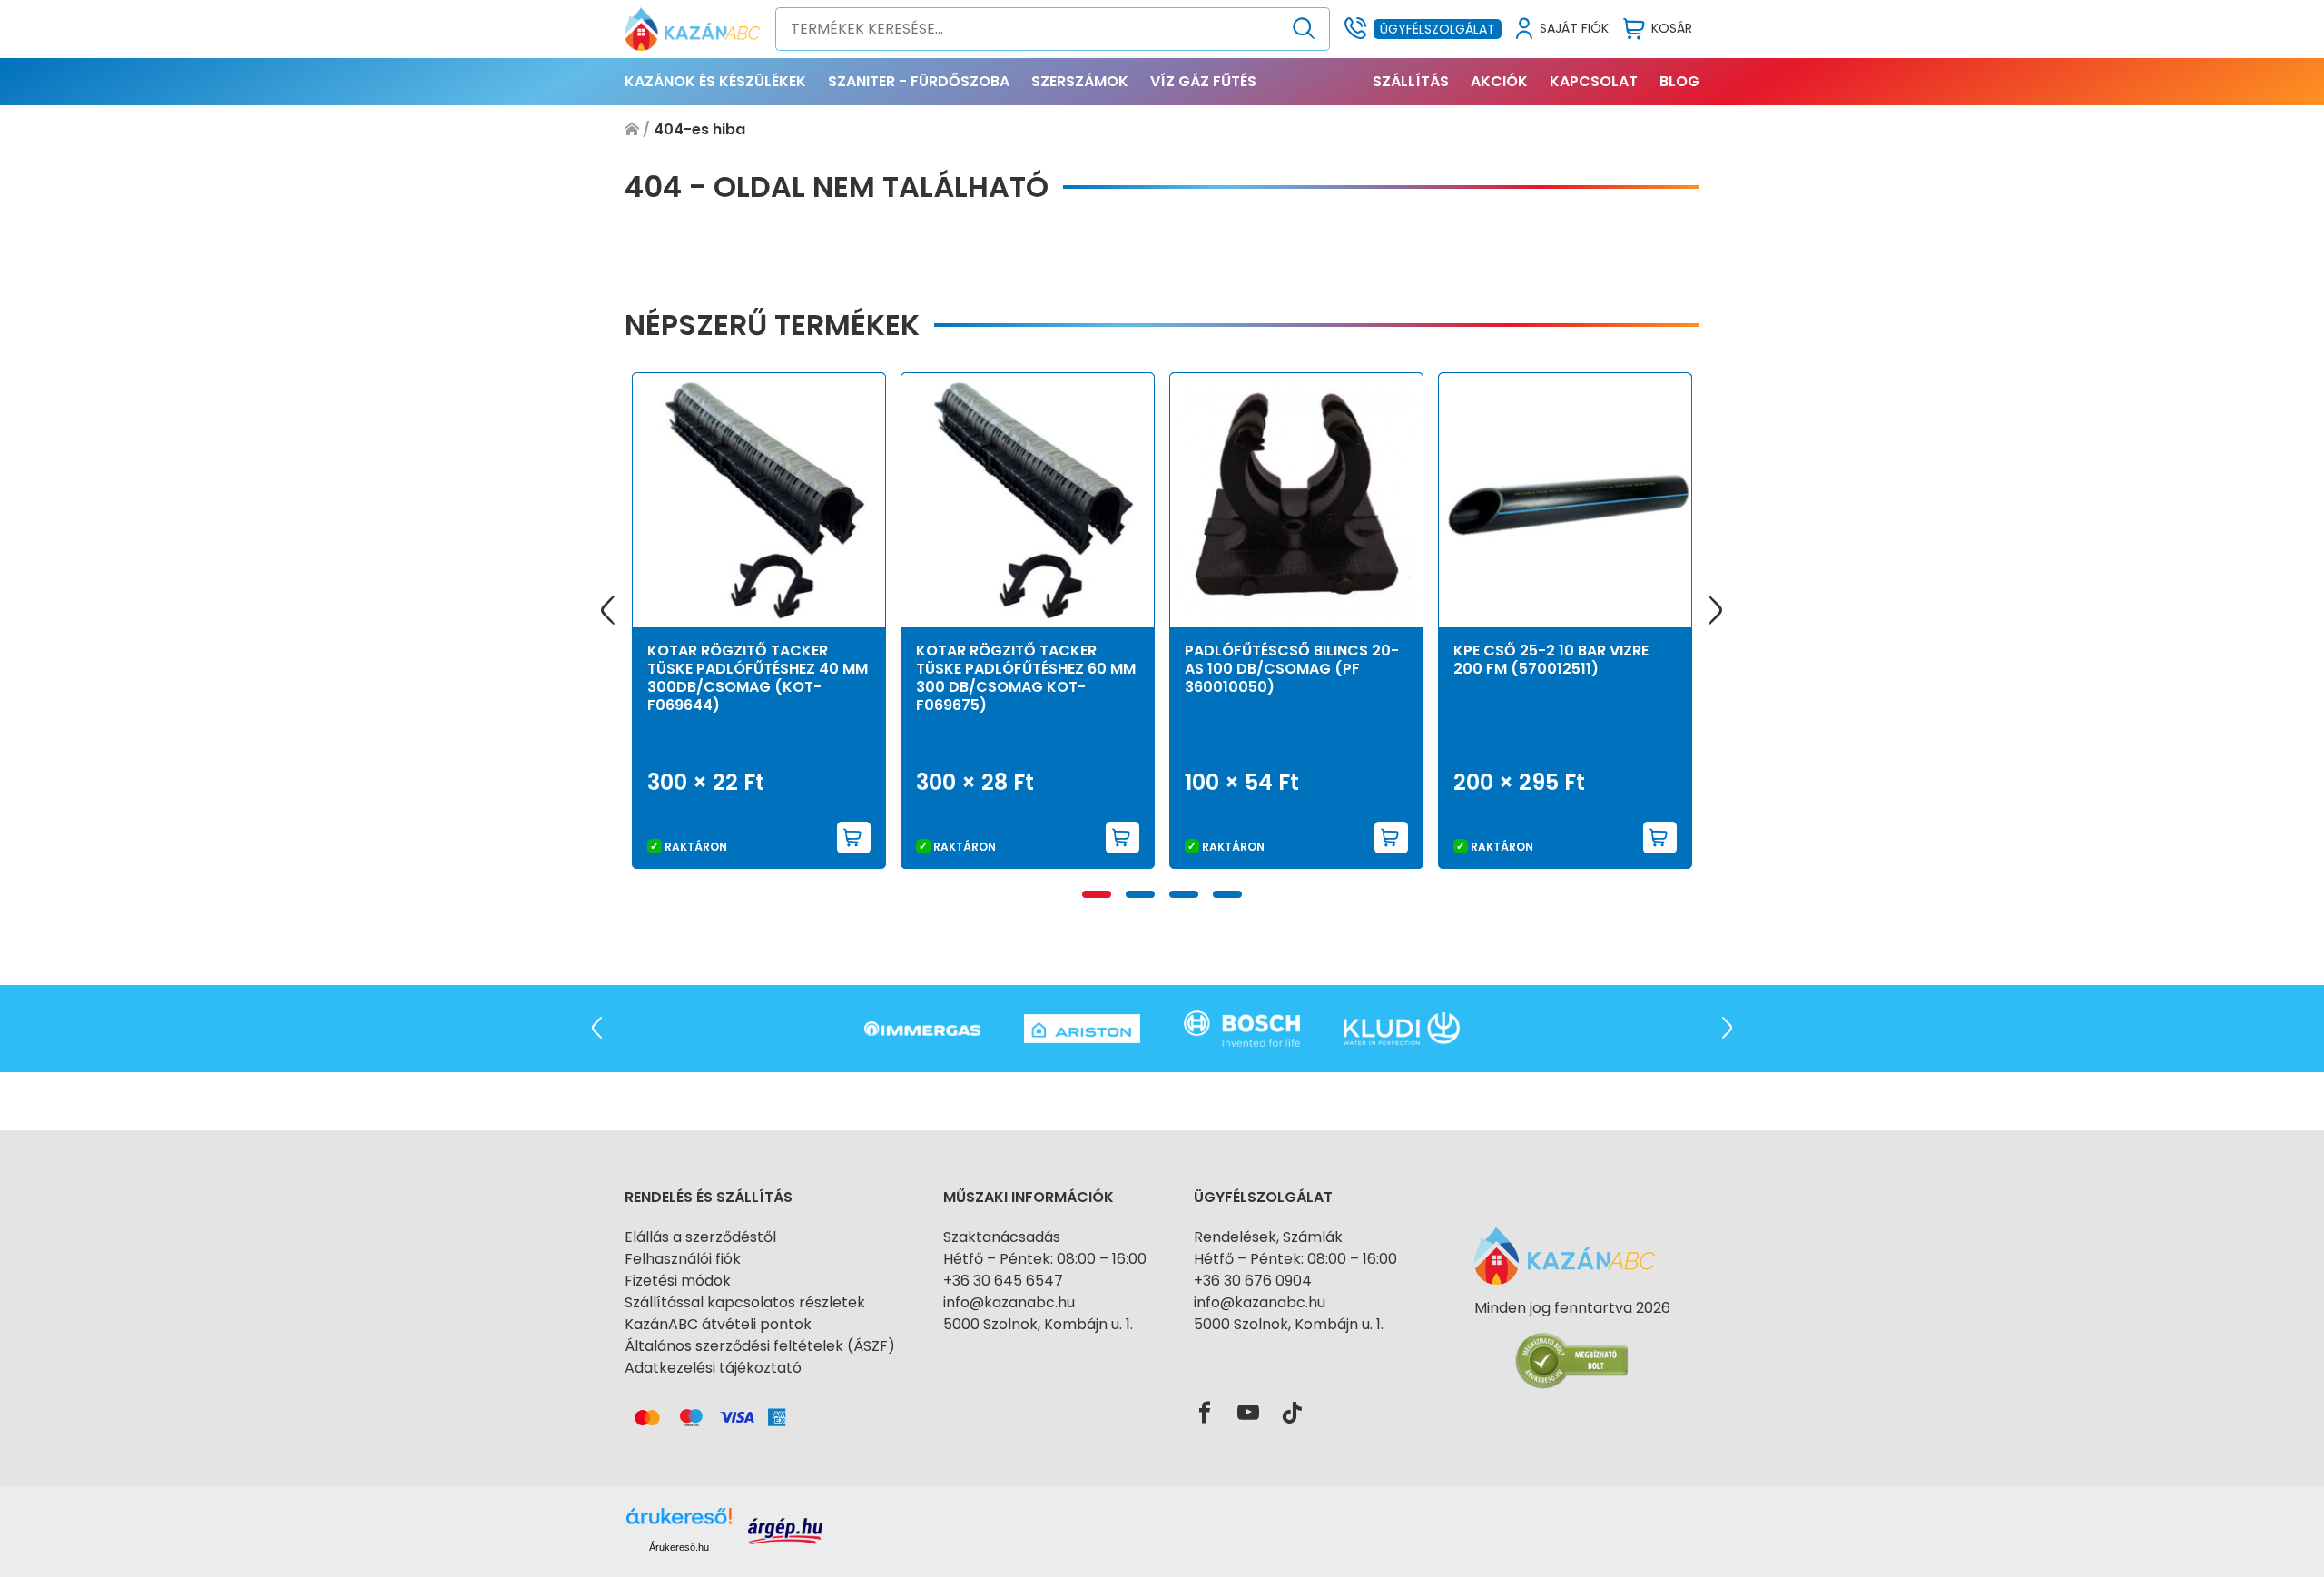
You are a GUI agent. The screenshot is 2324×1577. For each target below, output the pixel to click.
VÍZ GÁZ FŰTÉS (1203, 81)
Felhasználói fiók (683, 1259)
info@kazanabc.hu (1009, 1302)
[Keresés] (1304, 29)
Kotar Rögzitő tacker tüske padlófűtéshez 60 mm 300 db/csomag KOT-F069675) (1026, 678)
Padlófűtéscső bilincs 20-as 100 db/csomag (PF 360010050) (1292, 669)
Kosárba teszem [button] (854, 838)
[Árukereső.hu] (1572, 1340)
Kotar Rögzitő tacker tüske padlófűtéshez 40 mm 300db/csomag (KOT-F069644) (758, 678)
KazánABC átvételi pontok (718, 1324)
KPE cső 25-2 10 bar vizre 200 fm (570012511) (1551, 660)
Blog (1679, 81)
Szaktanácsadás (1002, 1237)
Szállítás (1411, 81)
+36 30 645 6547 (1003, 1281)
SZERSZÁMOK (1080, 81)
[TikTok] (1292, 1414)
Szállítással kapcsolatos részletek (745, 1302)
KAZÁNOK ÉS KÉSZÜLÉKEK (715, 81)
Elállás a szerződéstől (700, 1237)
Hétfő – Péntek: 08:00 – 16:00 (1045, 1259)
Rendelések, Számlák (1268, 1237)
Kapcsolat (1594, 81)
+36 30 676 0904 (1253, 1281)
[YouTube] (1248, 1414)
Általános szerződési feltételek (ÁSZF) (760, 1346)
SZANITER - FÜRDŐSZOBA (919, 81)
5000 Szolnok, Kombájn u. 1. (1038, 1324)
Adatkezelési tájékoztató (713, 1368)
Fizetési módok (678, 1281)
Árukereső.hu (679, 1547)
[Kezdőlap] (632, 130)
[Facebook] (1205, 1414)
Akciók (1499, 81)
